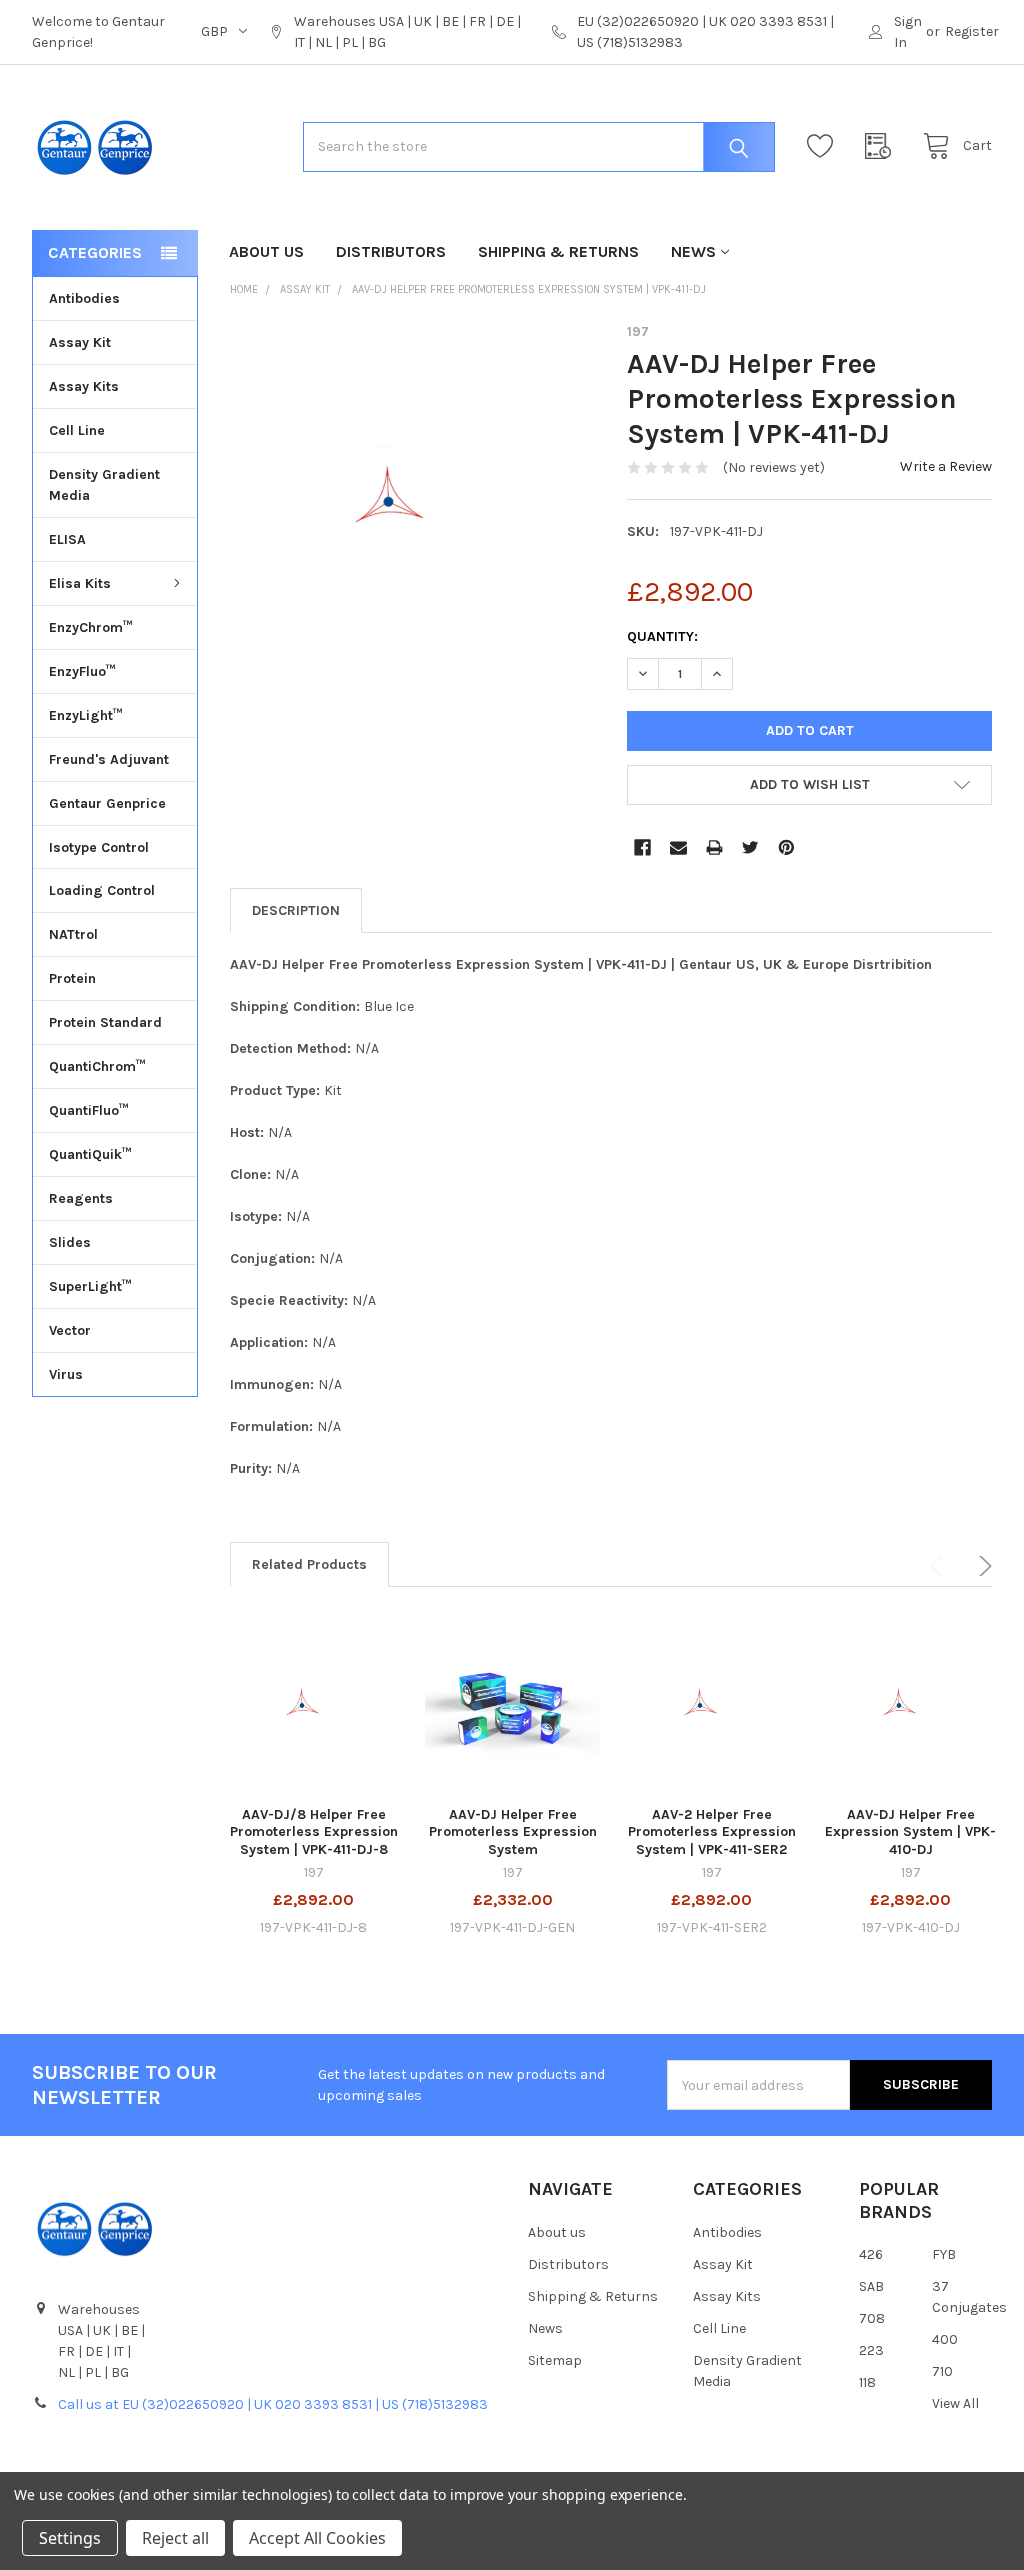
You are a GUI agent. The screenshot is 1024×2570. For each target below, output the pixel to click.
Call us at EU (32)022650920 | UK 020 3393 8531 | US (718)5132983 (273, 2404)
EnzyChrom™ (91, 627)
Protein (72, 978)
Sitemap (555, 2360)
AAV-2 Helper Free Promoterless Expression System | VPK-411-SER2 (712, 1832)
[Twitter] (750, 847)
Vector (70, 1330)
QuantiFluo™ (89, 1110)
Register (972, 31)
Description (296, 910)
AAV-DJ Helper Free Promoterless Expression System (513, 1832)
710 (942, 2371)
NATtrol (73, 934)
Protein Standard (105, 1022)
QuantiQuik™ (90, 1154)
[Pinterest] (786, 847)
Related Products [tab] (309, 1564)
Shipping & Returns (558, 251)
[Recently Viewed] (883, 146)
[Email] (678, 847)
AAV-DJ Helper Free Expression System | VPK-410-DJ (910, 1832)
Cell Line (77, 430)
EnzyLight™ (86, 715)
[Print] (714, 847)
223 (871, 2350)
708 (872, 2318)
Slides (70, 1242)
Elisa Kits (80, 583)
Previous (940, 1566)
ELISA (67, 539)
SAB (871, 2286)
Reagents (81, 1198)
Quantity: (662, 636)
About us (266, 251)
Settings (70, 2538)
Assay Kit (80, 342)
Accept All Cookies (317, 2538)
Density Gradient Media (104, 485)
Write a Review (946, 466)
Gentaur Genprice (107, 803)
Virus (66, 1374)
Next (982, 1566)
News (693, 251)
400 (945, 2339)
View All (955, 2403)
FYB (944, 2254)
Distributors (391, 251)
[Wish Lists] (825, 146)
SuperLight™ (90, 1286)
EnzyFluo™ (82, 671)
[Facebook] (642, 847)
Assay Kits (84, 386)
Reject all (175, 2538)
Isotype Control (99, 847)
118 (867, 2382)
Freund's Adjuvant (109, 759)
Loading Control (102, 890)
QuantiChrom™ (97, 1066)
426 (871, 2254)
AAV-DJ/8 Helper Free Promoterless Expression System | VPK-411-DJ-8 (314, 1832)
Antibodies (84, 298)
